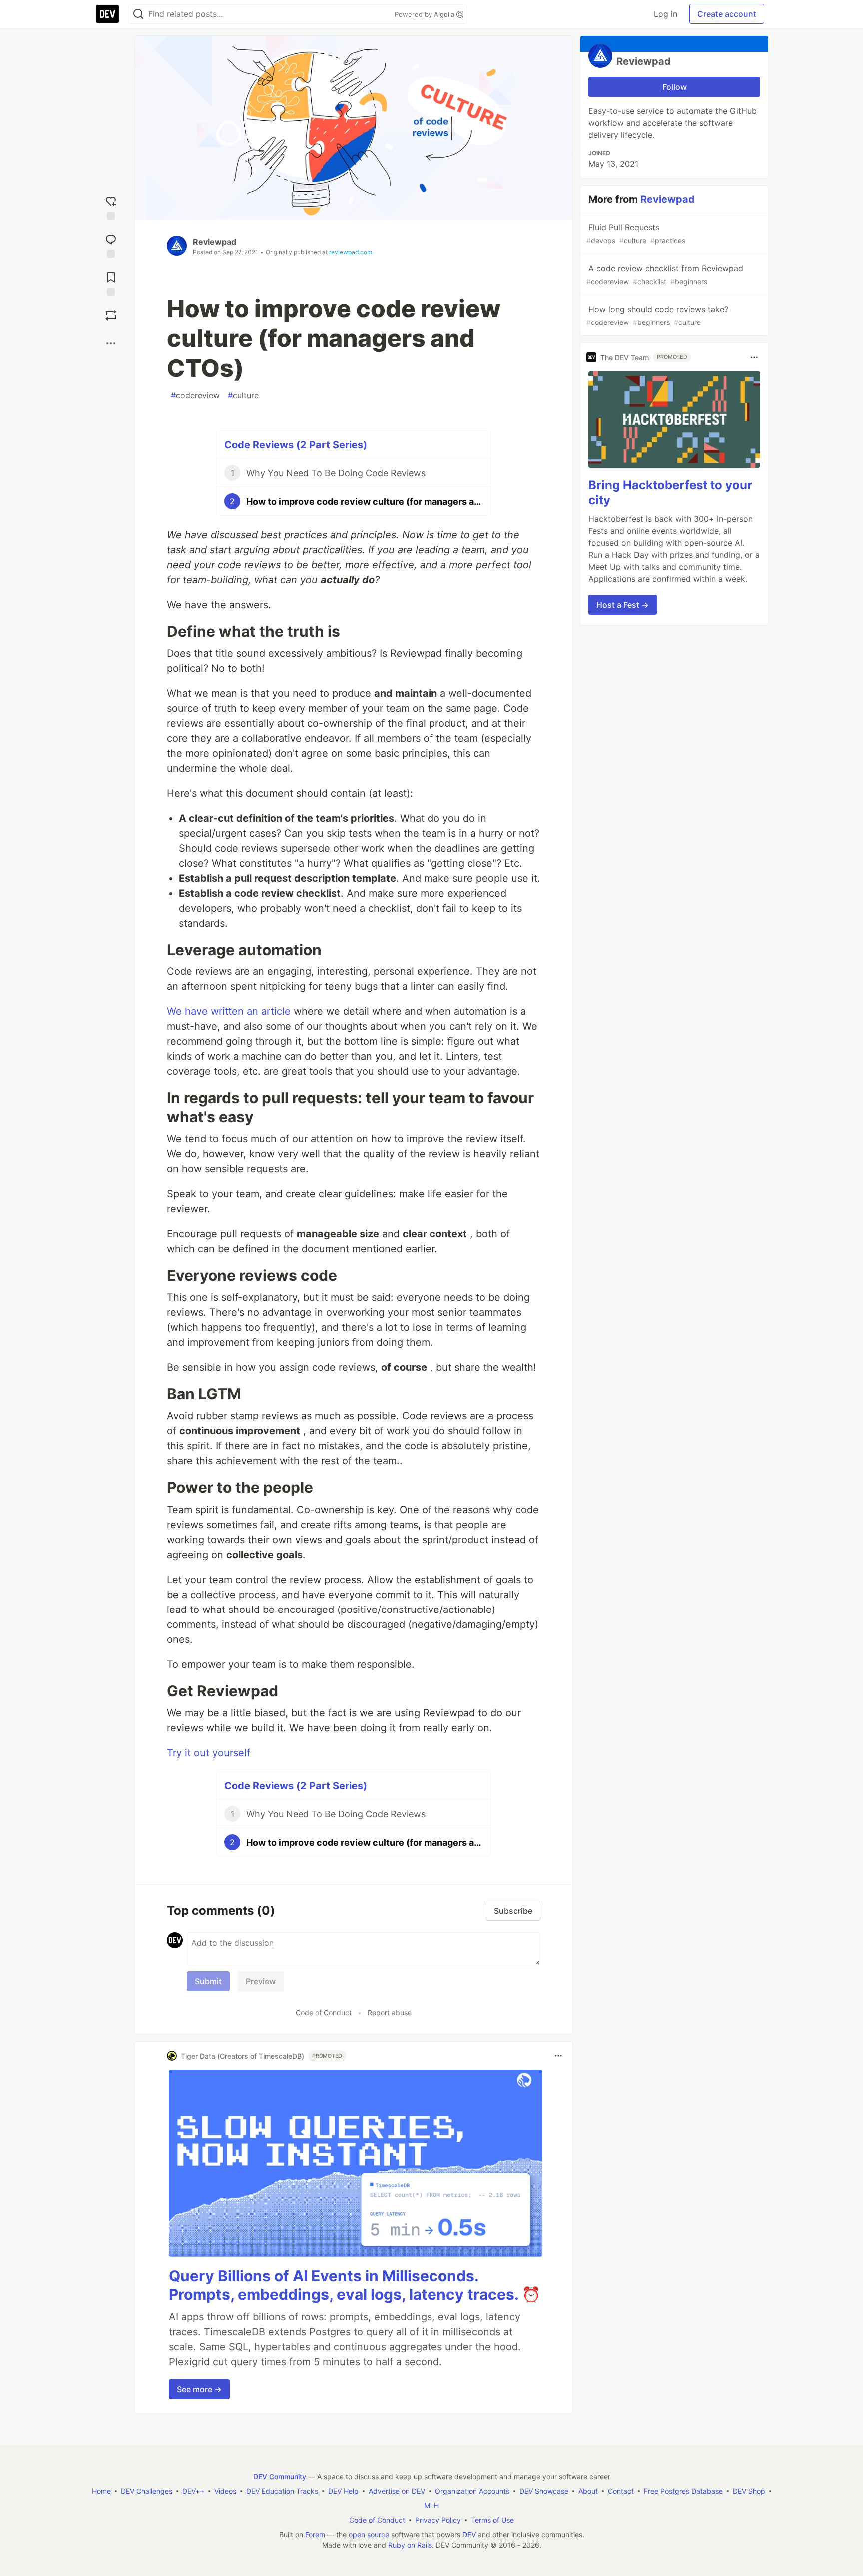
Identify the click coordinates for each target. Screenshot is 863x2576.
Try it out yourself (209, 1753)
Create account (727, 14)
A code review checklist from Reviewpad (665, 274)
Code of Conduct (324, 2013)
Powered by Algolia (426, 14)
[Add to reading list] (111, 282)
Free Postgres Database (683, 2491)
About (588, 2491)
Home (101, 2491)
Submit (208, 1981)
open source (369, 2534)
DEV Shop (749, 2491)
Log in (665, 14)
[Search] (138, 14)
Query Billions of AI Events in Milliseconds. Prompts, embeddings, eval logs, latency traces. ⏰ (355, 2285)
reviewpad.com (351, 252)
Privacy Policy (438, 2520)
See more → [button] (199, 2389)
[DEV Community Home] (107, 14)
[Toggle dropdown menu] (558, 2056)
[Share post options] (111, 343)
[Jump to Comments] (111, 244)
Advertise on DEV (397, 2491)
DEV (469, 2534)
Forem (315, 2534)
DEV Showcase (544, 2491)
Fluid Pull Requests (636, 233)
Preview (261, 1981)
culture (243, 395)
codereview (195, 395)
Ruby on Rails (410, 2545)
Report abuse (390, 2013)
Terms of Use (492, 2520)
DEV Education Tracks (282, 2491)
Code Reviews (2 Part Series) (296, 445)
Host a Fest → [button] (623, 605)
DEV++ (193, 2491)
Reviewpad (215, 242)
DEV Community (280, 2476)
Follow (674, 87)
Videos (225, 2491)
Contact (621, 2491)
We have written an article (229, 1011)
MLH (431, 2505)
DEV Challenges (147, 2491)
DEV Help (343, 2491)
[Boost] (111, 315)
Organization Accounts (472, 2491)
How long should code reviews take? (657, 315)
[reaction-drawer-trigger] (111, 206)
